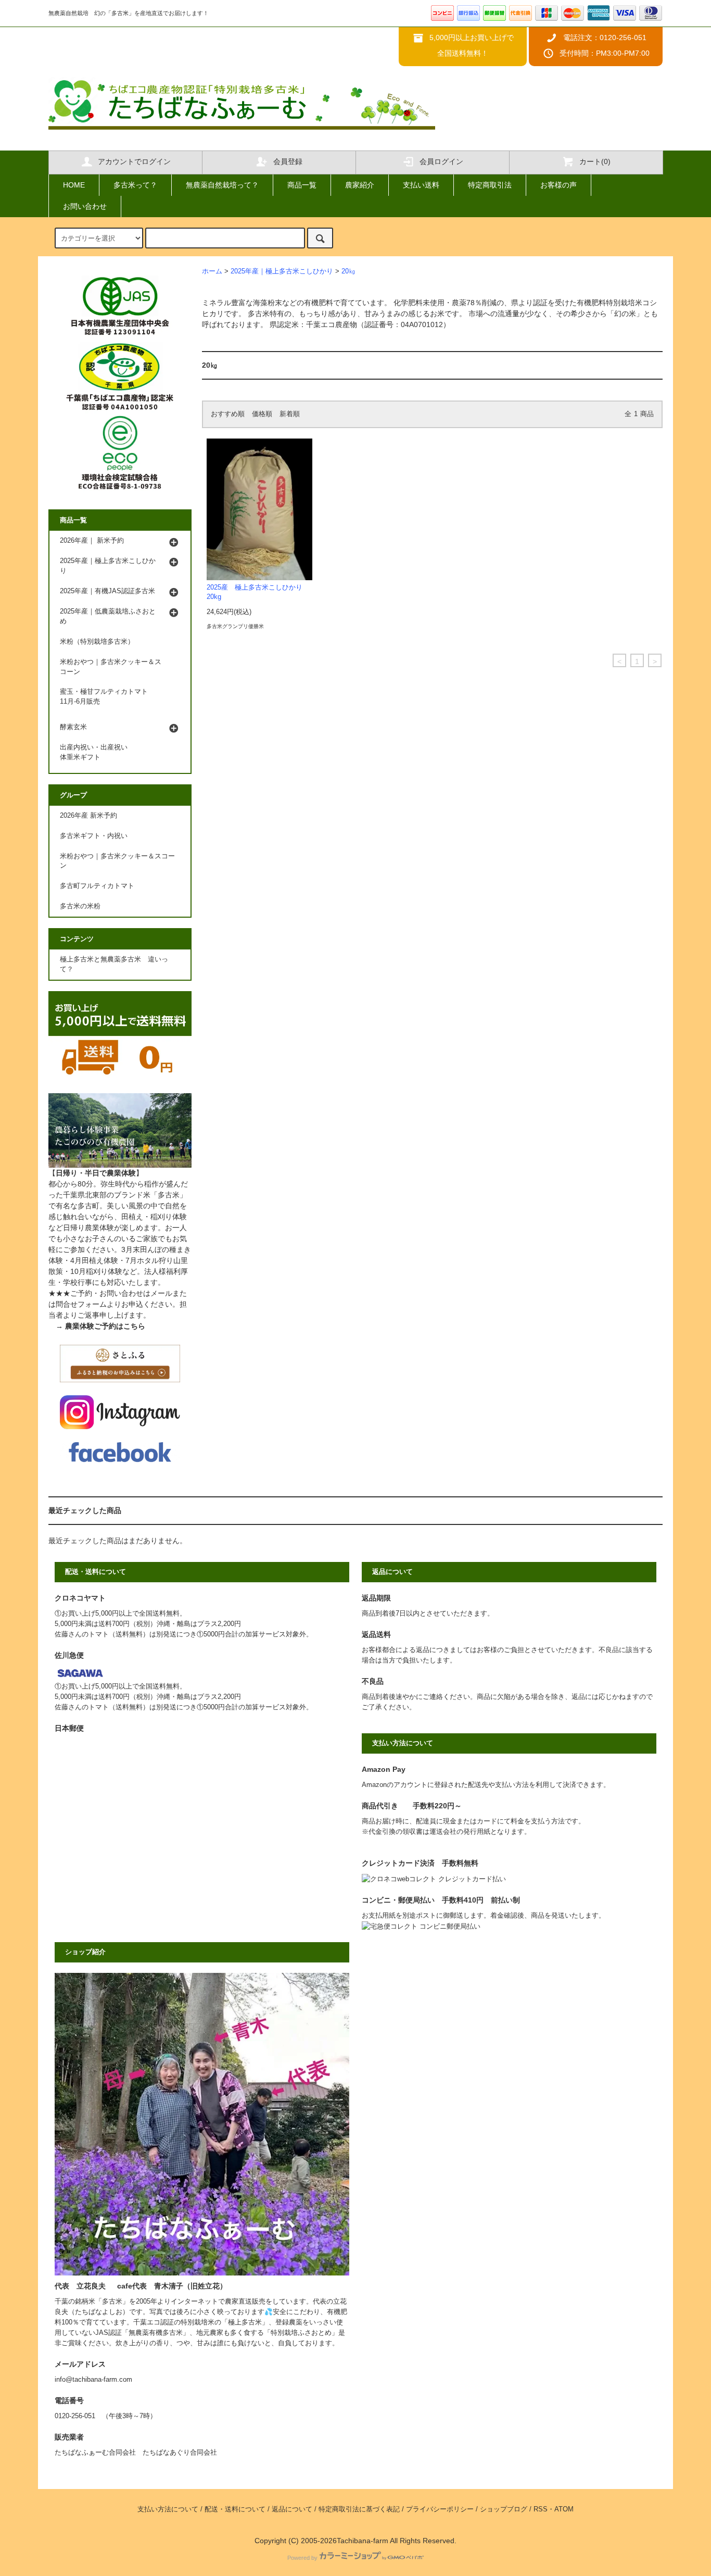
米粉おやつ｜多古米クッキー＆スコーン (117, 861)
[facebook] (120, 1452)
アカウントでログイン (134, 161)
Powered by (302, 2558)
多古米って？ (135, 185)
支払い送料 (421, 185)
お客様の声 (558, 185)
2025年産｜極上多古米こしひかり (282, 271)
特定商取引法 (490, 185)
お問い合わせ (85, 206)
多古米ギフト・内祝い (94, 836)
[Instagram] (120, 1411)
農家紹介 (360, 185)
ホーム (212, 271)
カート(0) (595, 161)
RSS (541, 2509)
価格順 (262, 414)
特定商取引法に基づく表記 (359, 2509)
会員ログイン (441, 161)
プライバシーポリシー (440, 2509)
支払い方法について (168, 2509)
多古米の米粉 (80, 906)
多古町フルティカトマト (97, 886)
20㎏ (348, 271)
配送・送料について (235, 2509)
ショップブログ (504, 2509)
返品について (292, 2509)
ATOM (564, 2509)
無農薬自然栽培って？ (222, 185)
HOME (74, 185)
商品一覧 (302, 185)
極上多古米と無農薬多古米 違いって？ (114, 964)
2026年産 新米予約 (88, 816)
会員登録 (288, 161)
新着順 (290, 414)
